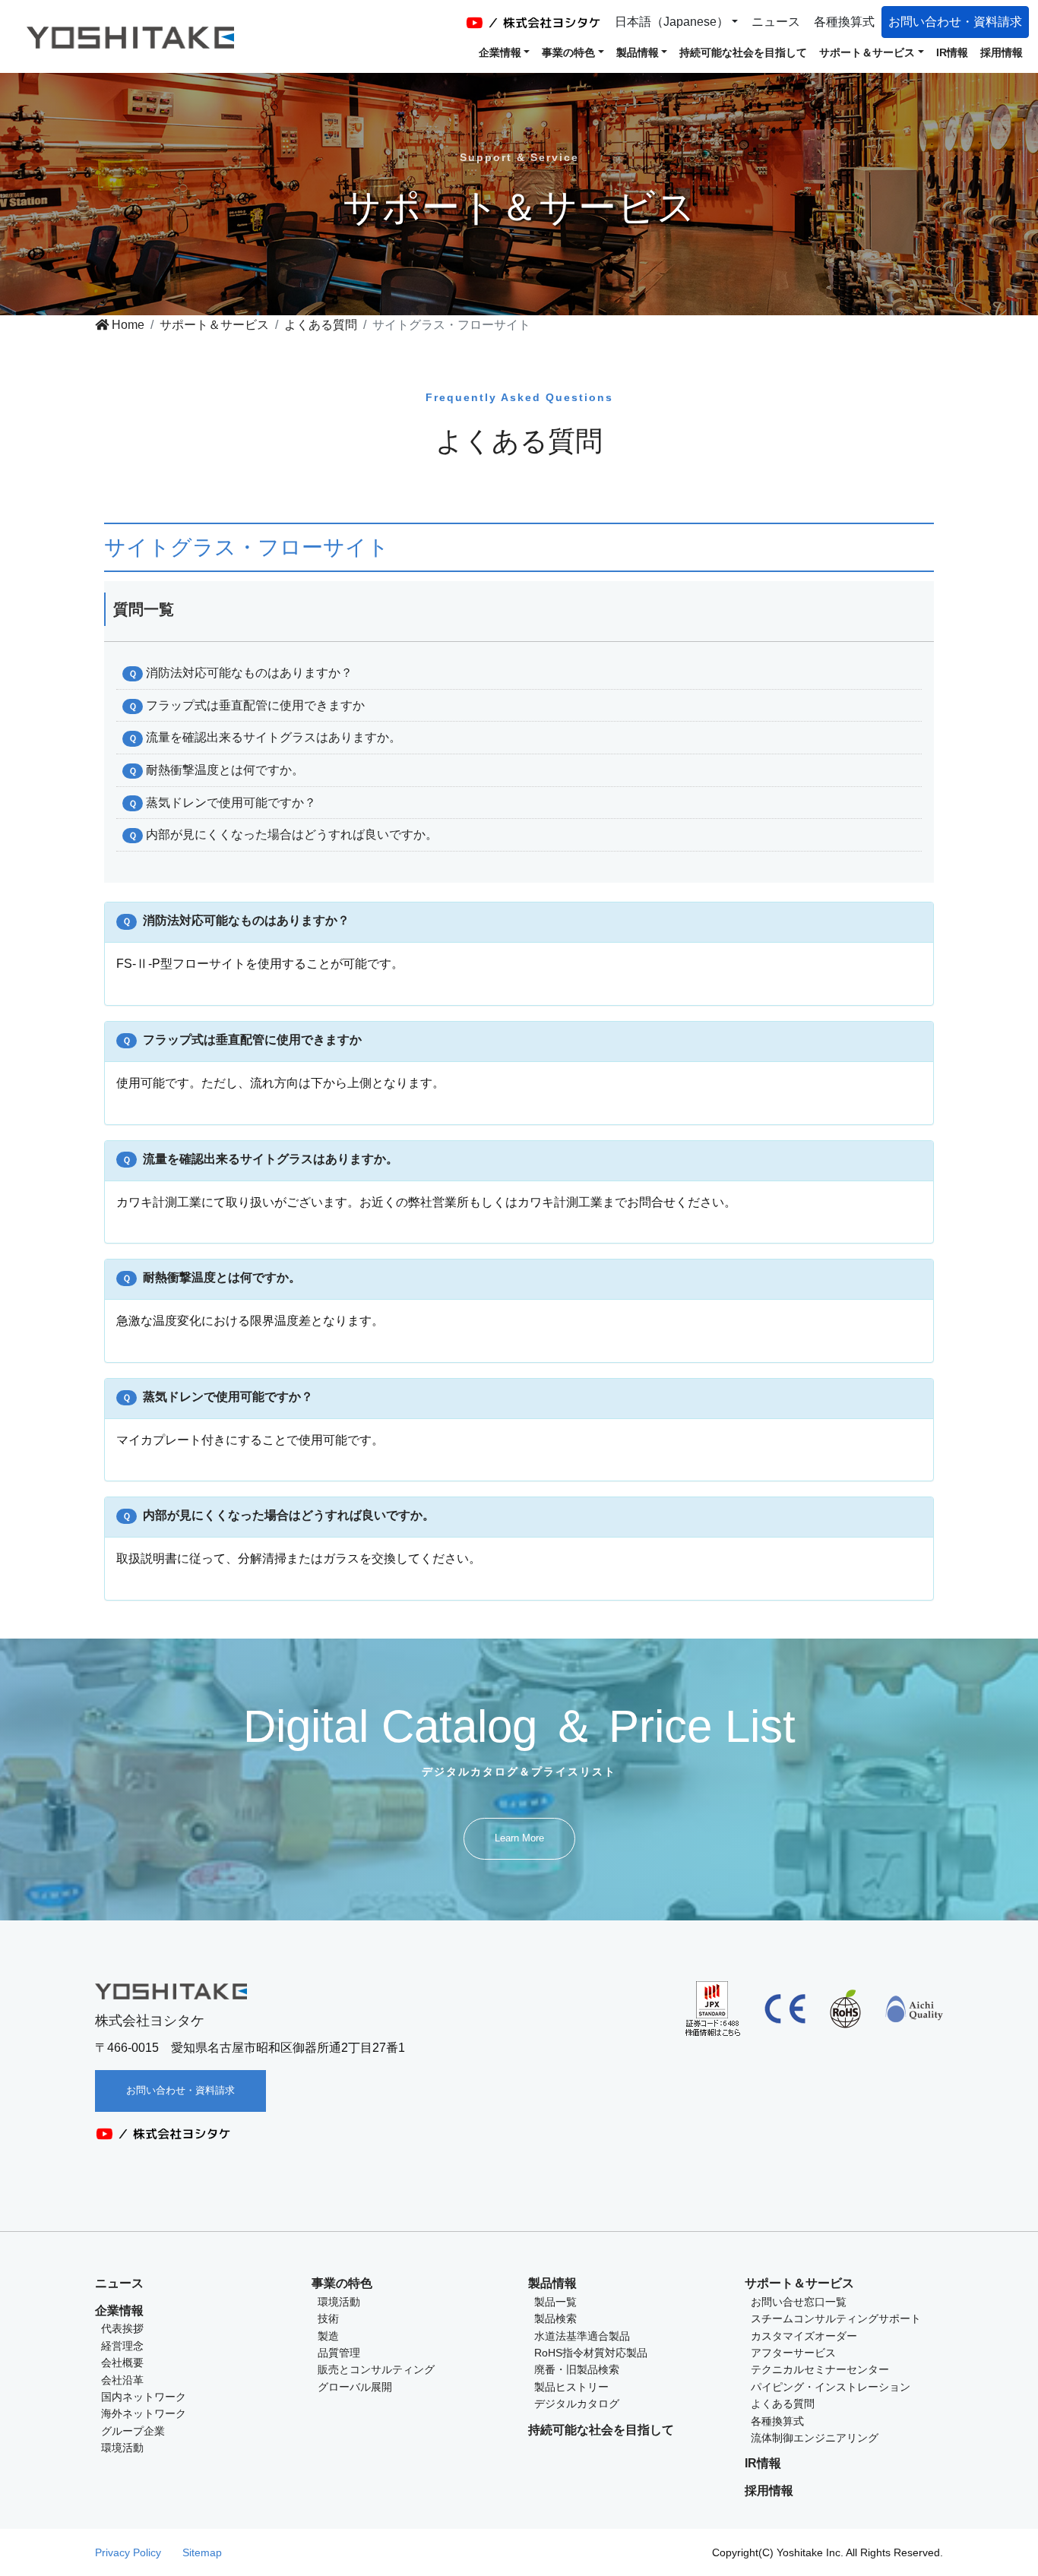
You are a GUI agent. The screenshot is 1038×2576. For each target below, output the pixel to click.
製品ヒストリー (571, 2387)
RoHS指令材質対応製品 (591, 2353)
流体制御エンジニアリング (815, 2438)
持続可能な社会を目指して (743, 52)
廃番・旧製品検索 (577, 2369)
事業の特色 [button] (568, 52)
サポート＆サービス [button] (867, 52)
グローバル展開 (355, 2387)
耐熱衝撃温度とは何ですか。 (225, 770)
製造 (328, 2336)
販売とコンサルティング (376, 2369)
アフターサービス (793, 2353)
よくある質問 (321, 325)
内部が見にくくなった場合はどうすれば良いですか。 (292, 834)
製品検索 (555, 2318)
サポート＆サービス (214, 325)
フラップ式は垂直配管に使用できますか (255, 705)
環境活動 (122, 2448)
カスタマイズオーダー (804, 2336)
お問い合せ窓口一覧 (799, 2302)
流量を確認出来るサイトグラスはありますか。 (274, 737)
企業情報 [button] (500, 52)
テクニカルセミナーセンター (820, 2369)
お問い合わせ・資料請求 (955, 22)
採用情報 (1002, 52)
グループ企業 (133, 2431)
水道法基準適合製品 (582, 2336)
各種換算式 (844, 22)
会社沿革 (122, 2380)
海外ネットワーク (144, 2413)
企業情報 (119, 2310)
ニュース (776, 22)
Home (127, 325)
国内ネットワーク (144, 2397)
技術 (328, 2318)
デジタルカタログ (577, 2404)
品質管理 (339, 2353)
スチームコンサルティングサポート (836, 2318)
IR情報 (952, 52)
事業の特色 (342, 2283)
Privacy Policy (128, 2552)
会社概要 (122, 2363)
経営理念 (122, 2346)
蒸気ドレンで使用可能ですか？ (231, 803)
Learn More (519, 1838)
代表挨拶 (122, 2328)
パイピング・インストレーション (831, 2387)
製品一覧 (555, 2302)
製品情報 (552, 2283)
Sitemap (202, 2552)
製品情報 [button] (638, 52)
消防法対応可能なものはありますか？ (249, 673)
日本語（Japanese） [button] (672, 22)
